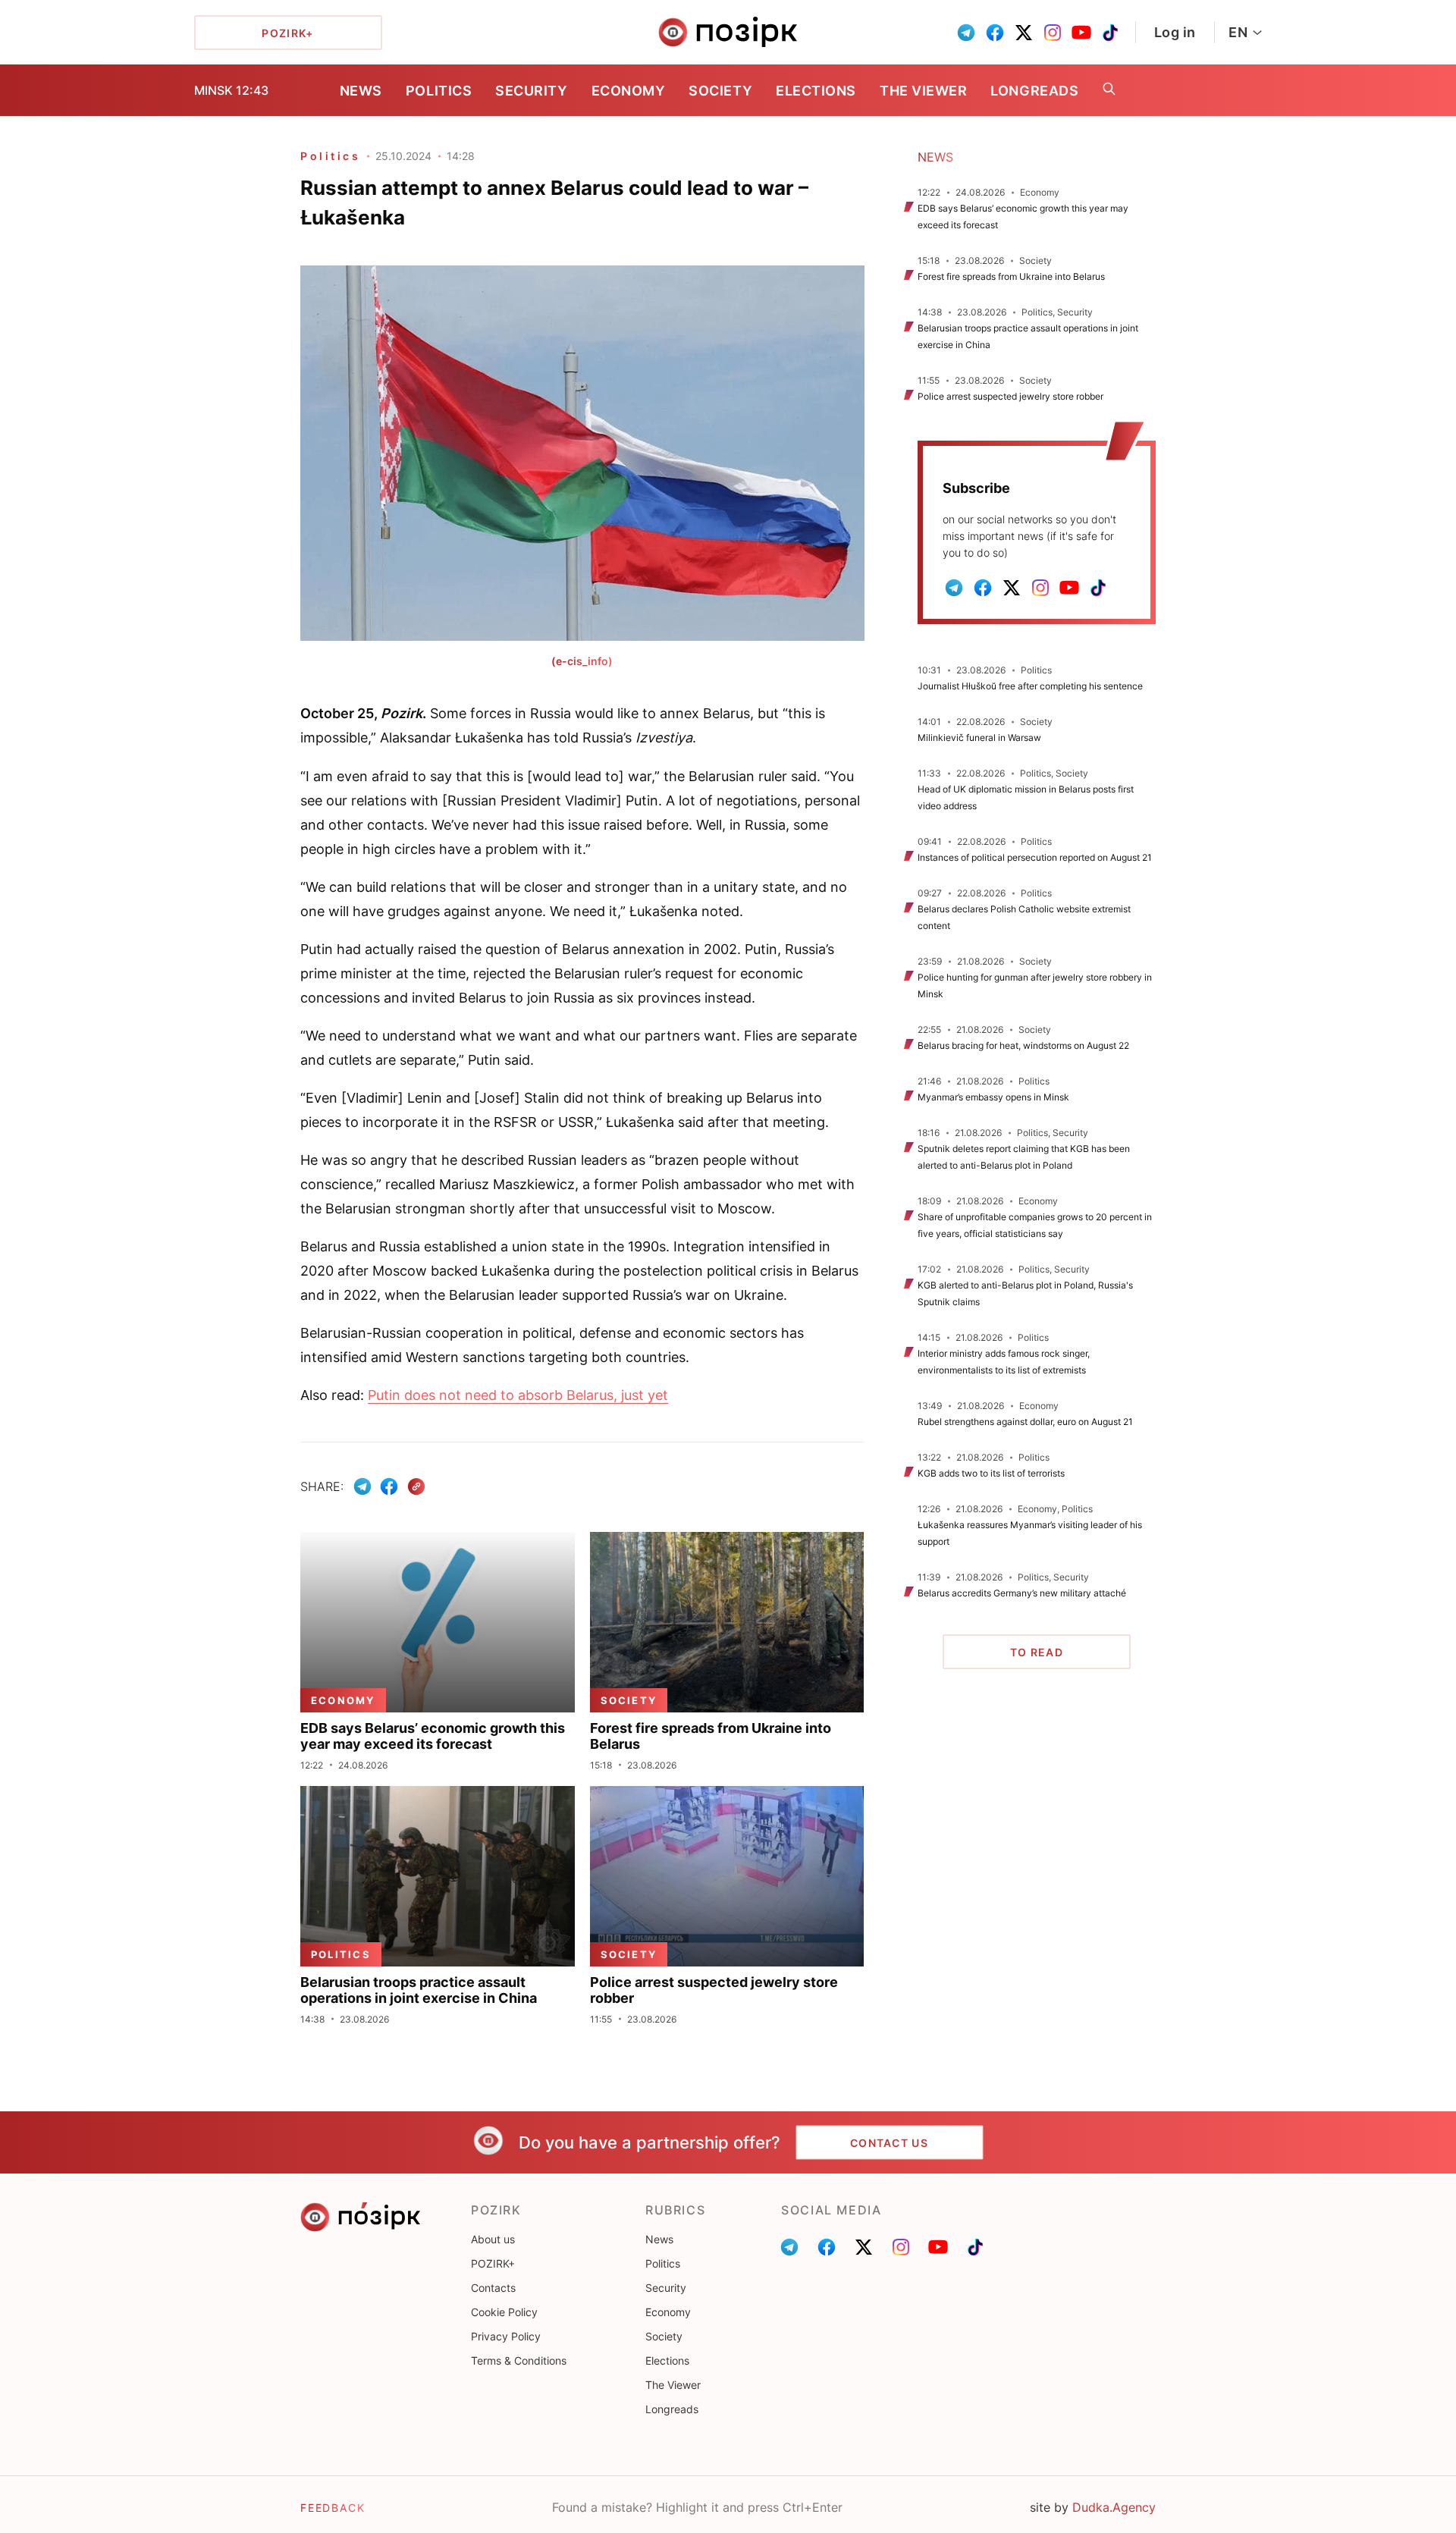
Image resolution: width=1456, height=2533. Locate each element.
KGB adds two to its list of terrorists (991, 1473)
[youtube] (1081, 33)
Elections (816, 91)
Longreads (1034, 91)
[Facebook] (389, 1486)
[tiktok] (1110, 33)
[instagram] (1053, 33)
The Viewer (923, 91)
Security (531, 91)
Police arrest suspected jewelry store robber (1010, 396)
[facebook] (995, 33)
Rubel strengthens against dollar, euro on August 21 (1025, 1422)
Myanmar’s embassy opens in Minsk (993, 1097)
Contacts (493, 2288)
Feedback (333, 2508)
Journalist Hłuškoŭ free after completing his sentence (1030, 686)
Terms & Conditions (519, 2360)
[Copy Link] (417, 1487)
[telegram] (966, 33)
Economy (629, 91)
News (361, 91)
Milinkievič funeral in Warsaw (979, 738)
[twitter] (1024, 33)
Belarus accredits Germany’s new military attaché (1022, 1593)
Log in (1175, 32)
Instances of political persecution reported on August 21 (1035, 857)
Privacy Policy (506, 2336)
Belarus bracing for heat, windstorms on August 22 (1023, 1045)
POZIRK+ (493, 2263)
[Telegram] (362, 1486)
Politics (439, 91)
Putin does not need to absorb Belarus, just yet (518, 1395)
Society (720, 91)
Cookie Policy (504, 2312)
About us (493, 2239)
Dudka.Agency (1114, 2507)
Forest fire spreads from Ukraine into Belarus (1011, 276)
